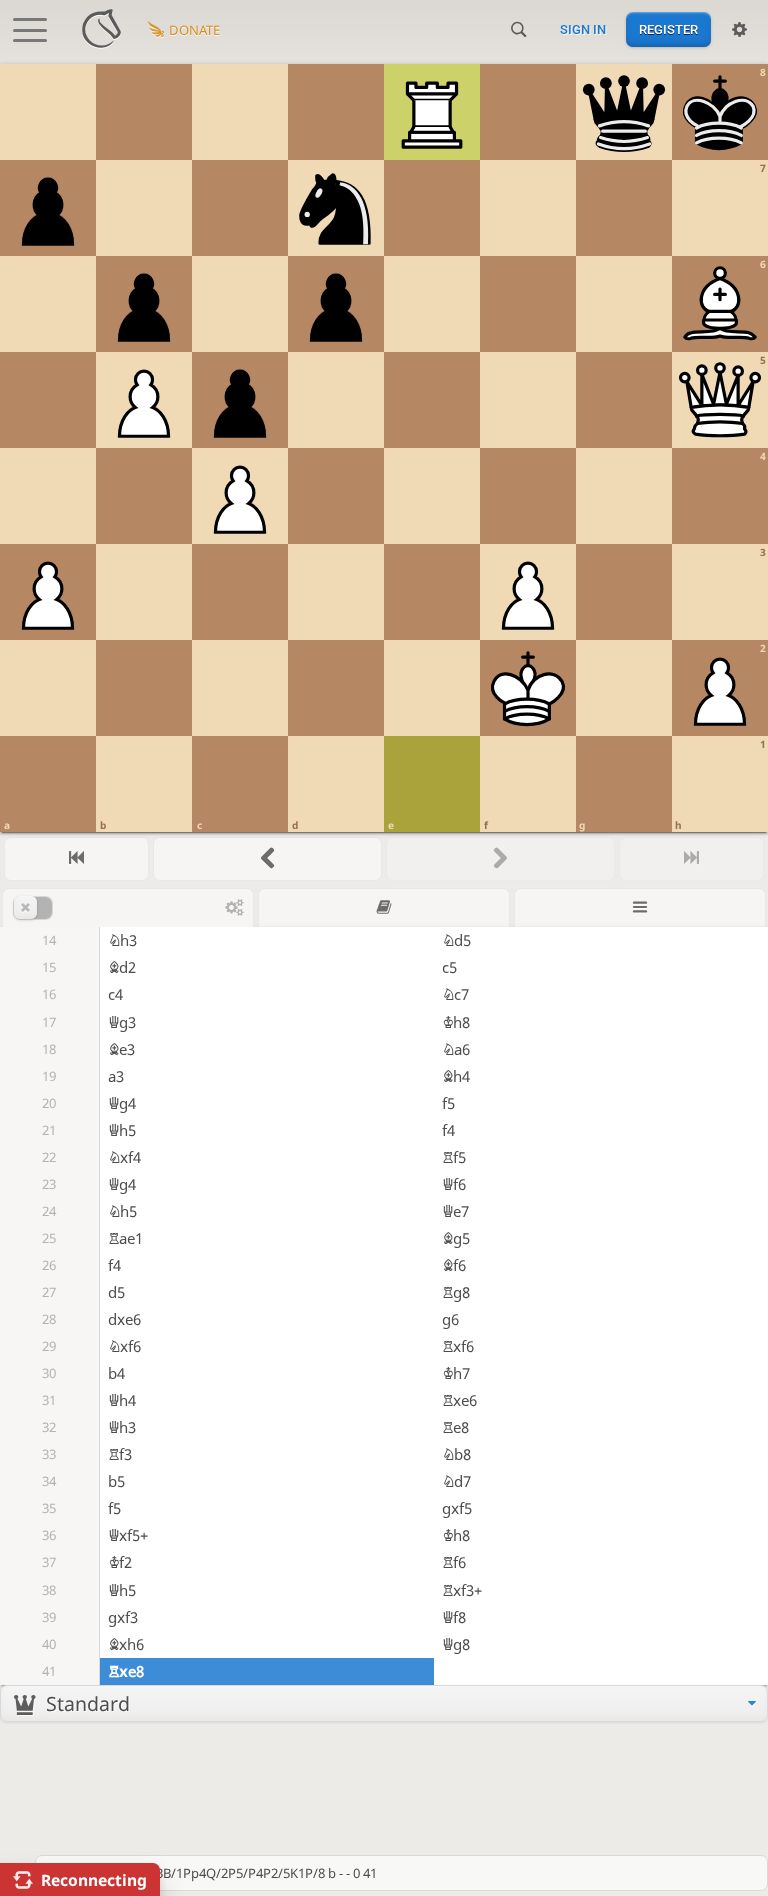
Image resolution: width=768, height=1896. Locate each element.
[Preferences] (739, 30)
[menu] (384, 1703)
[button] (119, 908)
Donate (194, 30)
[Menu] (640, 907)
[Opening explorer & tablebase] (384, 907)
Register (668, 29)
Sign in (583, 29)
